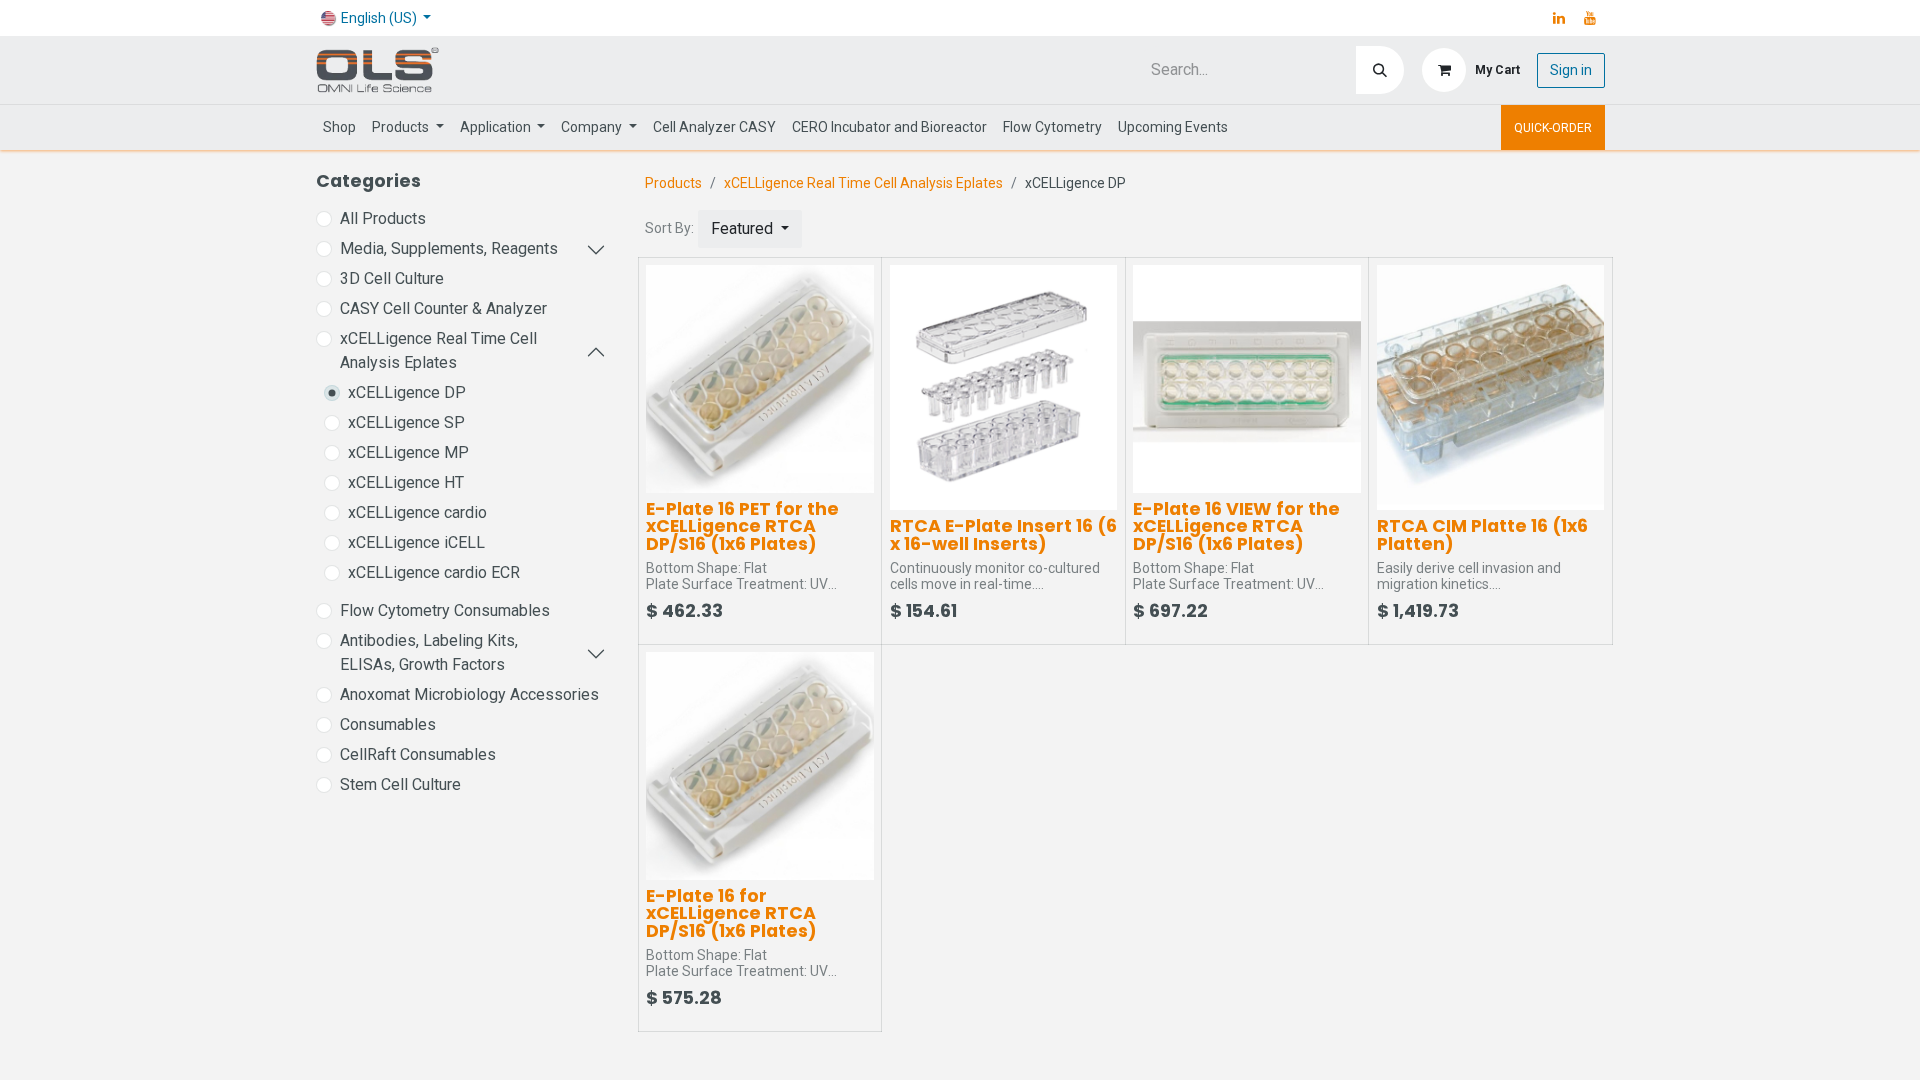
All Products (383, 218)
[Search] (1380, 70)
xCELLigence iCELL (416, 542)
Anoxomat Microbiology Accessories (469, 694)
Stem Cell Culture (400, 784)
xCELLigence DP (407, 392)
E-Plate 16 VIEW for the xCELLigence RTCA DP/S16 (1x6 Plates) (1236, 526)
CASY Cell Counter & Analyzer (443, 308)
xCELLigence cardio (417, 512)
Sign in (1571, 70)
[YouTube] (1590, 18)
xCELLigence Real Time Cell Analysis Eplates (438, 350)
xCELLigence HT (406, 482)
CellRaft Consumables (418, 754)
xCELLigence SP (406, 422)
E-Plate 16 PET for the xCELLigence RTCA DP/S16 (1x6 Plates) (742, 526)
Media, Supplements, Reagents (449, 248)
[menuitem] (339, 127)
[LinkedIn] (1559, 18)
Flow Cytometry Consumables (445, 610)
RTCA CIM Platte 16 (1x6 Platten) (1482, 535)
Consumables (388, 724)
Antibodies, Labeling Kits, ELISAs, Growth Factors (429, 652)
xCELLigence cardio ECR (434, 572)
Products (673, 183)
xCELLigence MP (408, 452)
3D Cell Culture (392, 278)
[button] (750, 229)
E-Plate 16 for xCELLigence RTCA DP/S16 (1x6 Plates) (731, 913)
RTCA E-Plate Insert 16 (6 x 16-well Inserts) (1003, 535)
